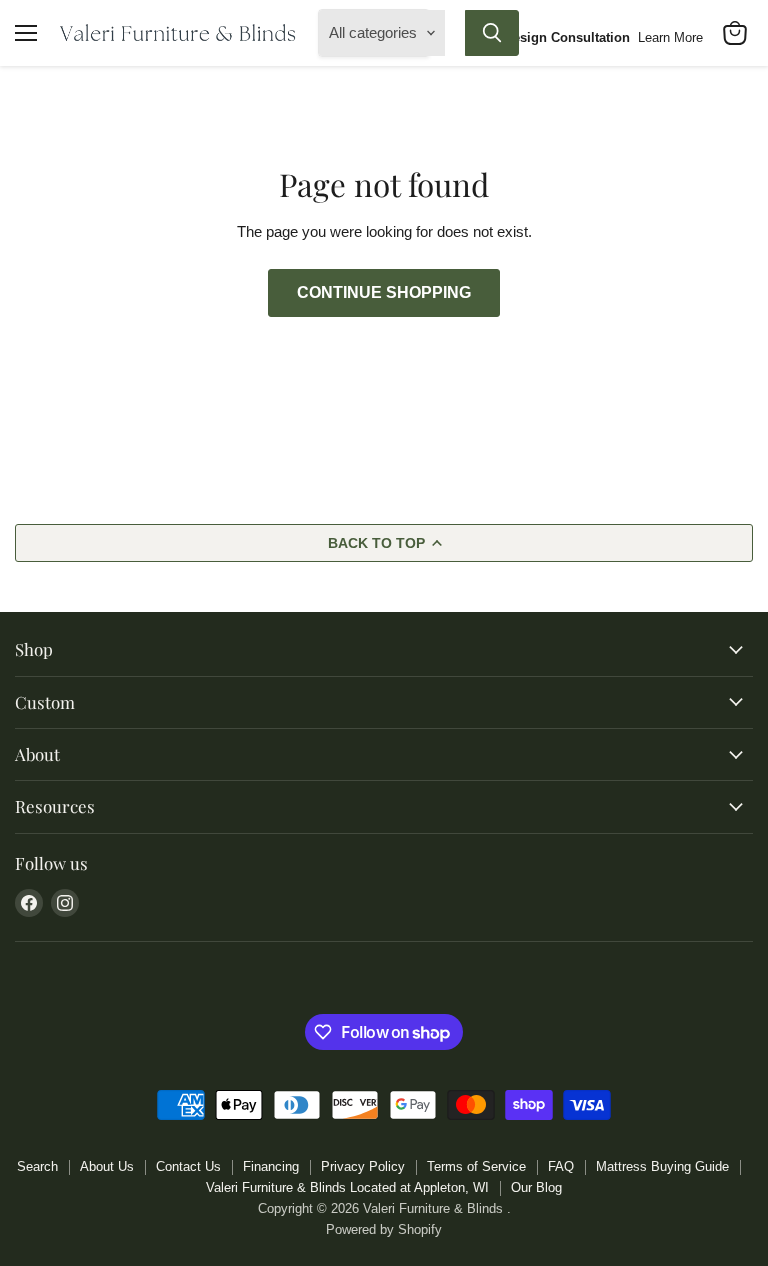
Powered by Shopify (384, 1229)
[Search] (492, 33)
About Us (107, 1166)
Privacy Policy (363, 1166)
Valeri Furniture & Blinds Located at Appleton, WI (347, 1187)
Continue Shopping (384, 292)
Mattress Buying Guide (662, 1166)
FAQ (561, 1166)
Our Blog (536, 1187)
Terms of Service (476, 1166)
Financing (271, 1166)
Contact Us (188, 1166)
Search (37, 1166)
